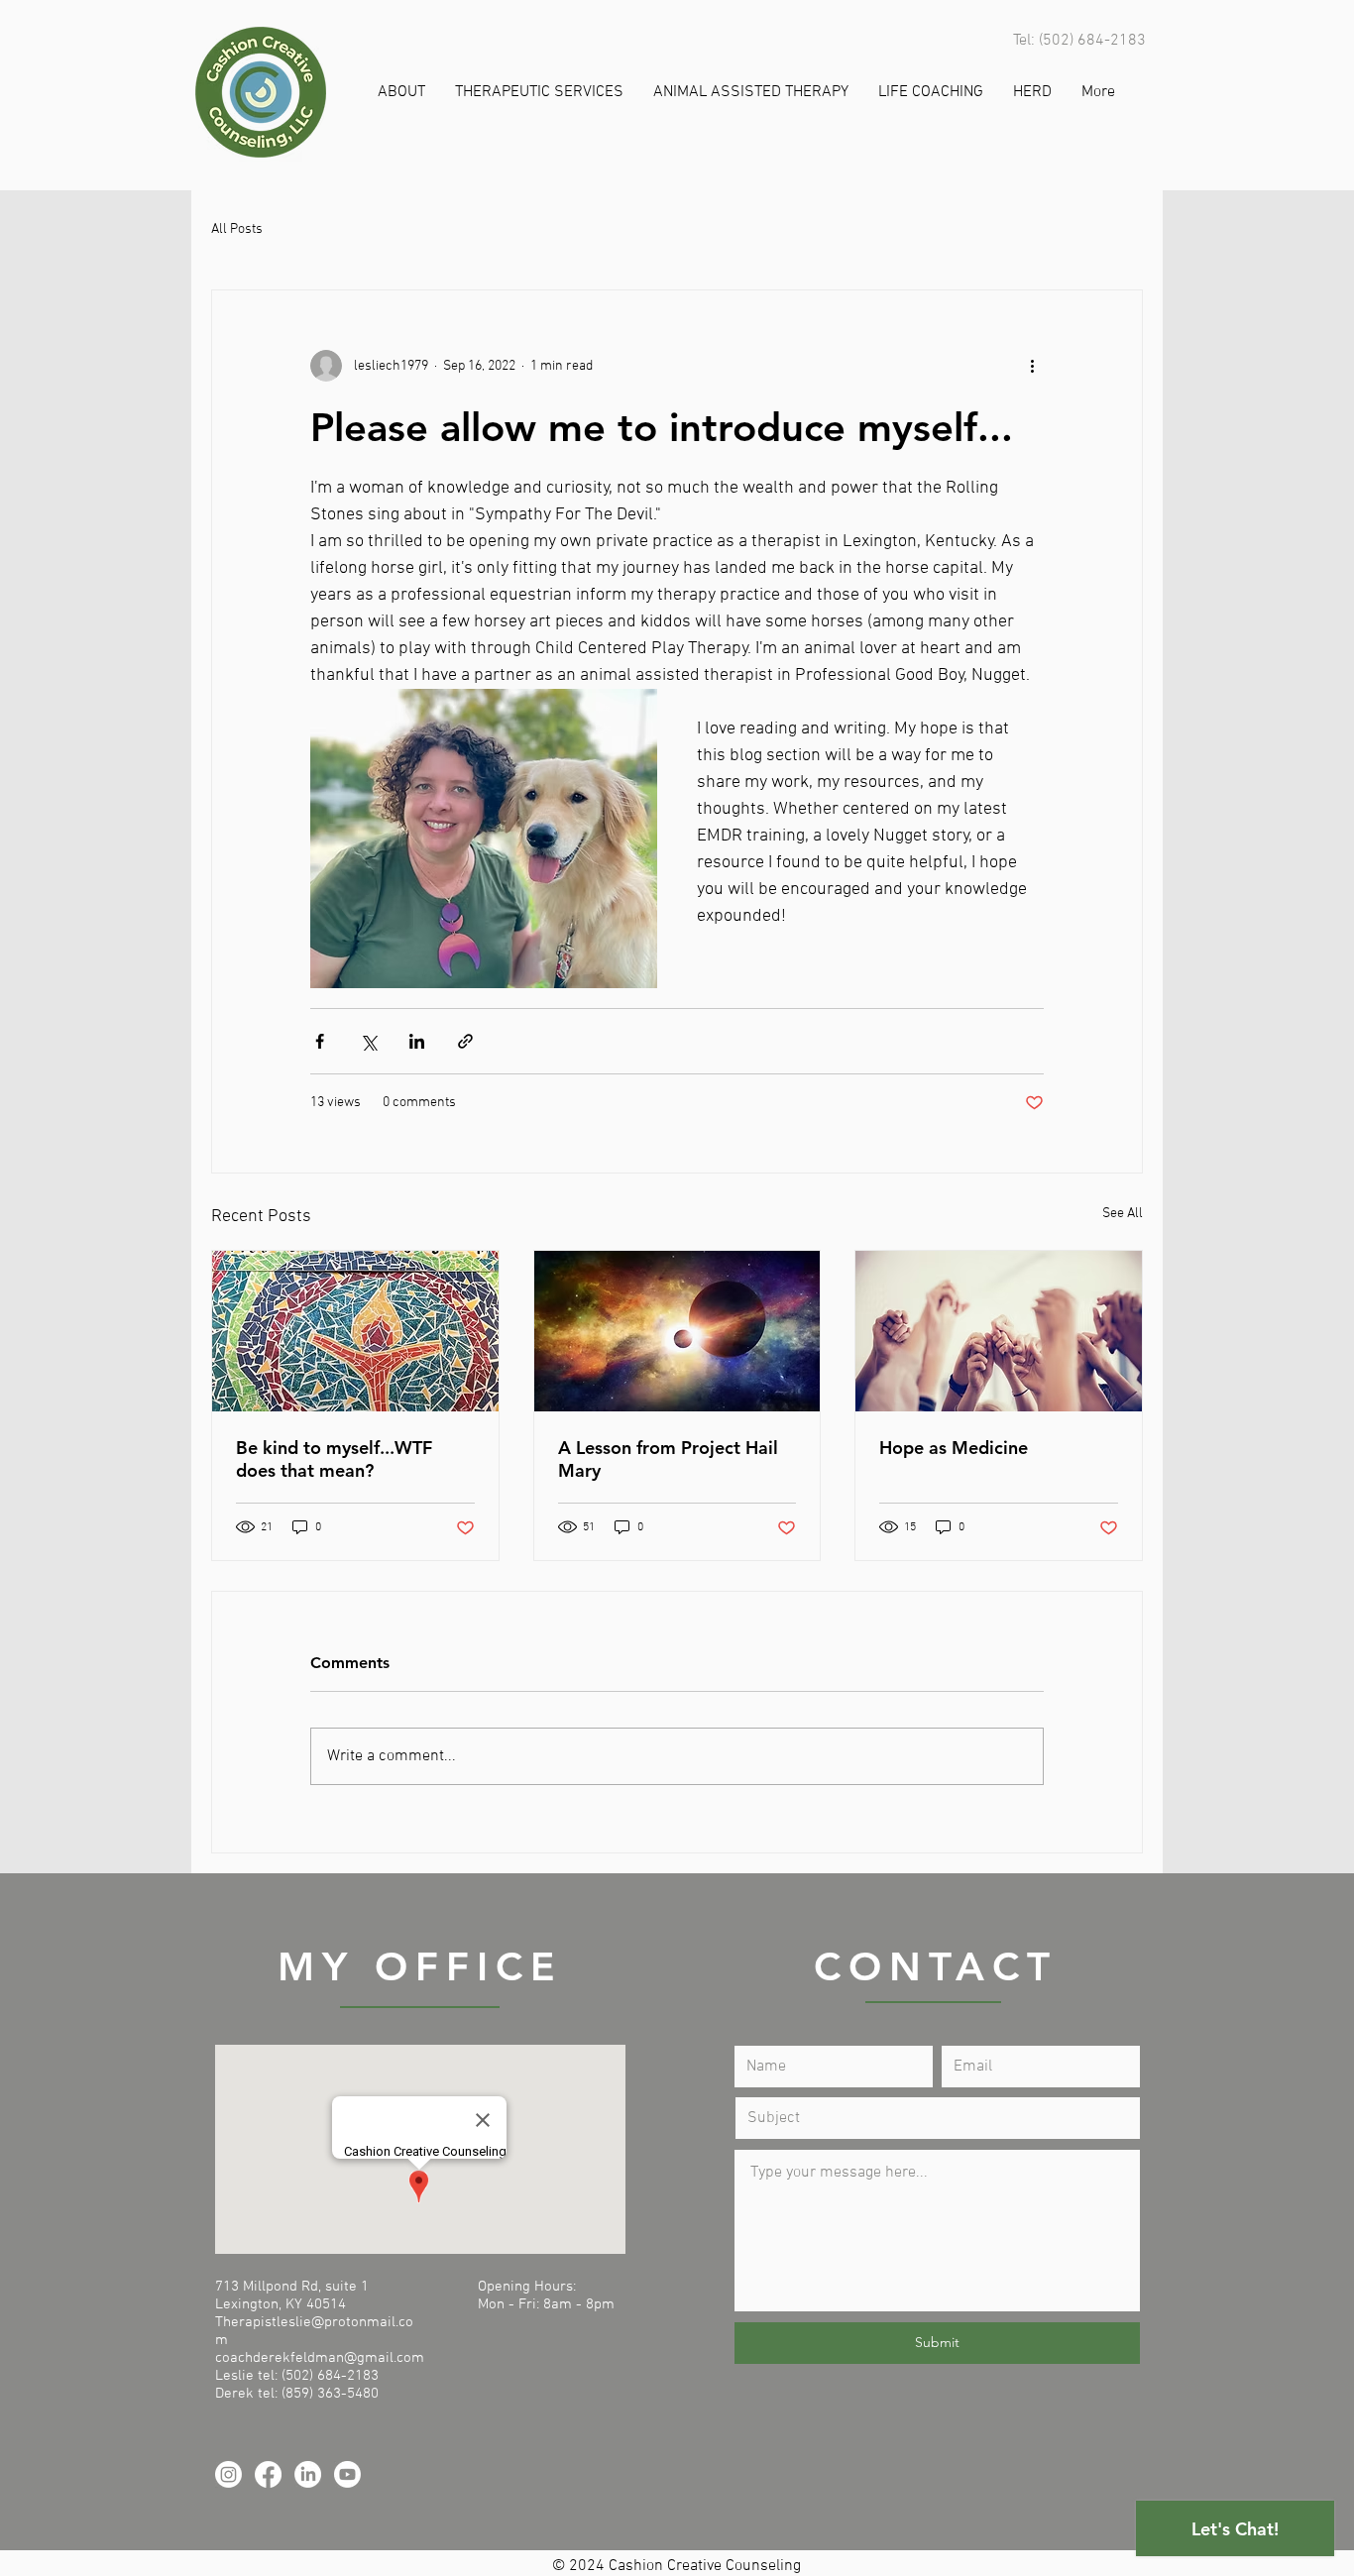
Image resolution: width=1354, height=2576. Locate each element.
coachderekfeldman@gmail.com (320, 2358)
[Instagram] (228, 2474)
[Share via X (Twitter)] (368, 1041)
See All (1123, 1214)
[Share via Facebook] (320, 1041)
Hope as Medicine (954, 1448)
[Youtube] (347, 2474)
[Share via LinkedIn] (417, 1041)
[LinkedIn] (308, 2474)
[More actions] (1032, 366)
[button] (401, 93)
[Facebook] (268, 2474)
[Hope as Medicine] (999, 1331)
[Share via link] (465, 1041)
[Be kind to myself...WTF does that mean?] (355, 1331)
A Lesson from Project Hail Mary (668, 1459)
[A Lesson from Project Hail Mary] (677, 1331)
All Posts (237, 229)
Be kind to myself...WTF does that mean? (334, 1459)
